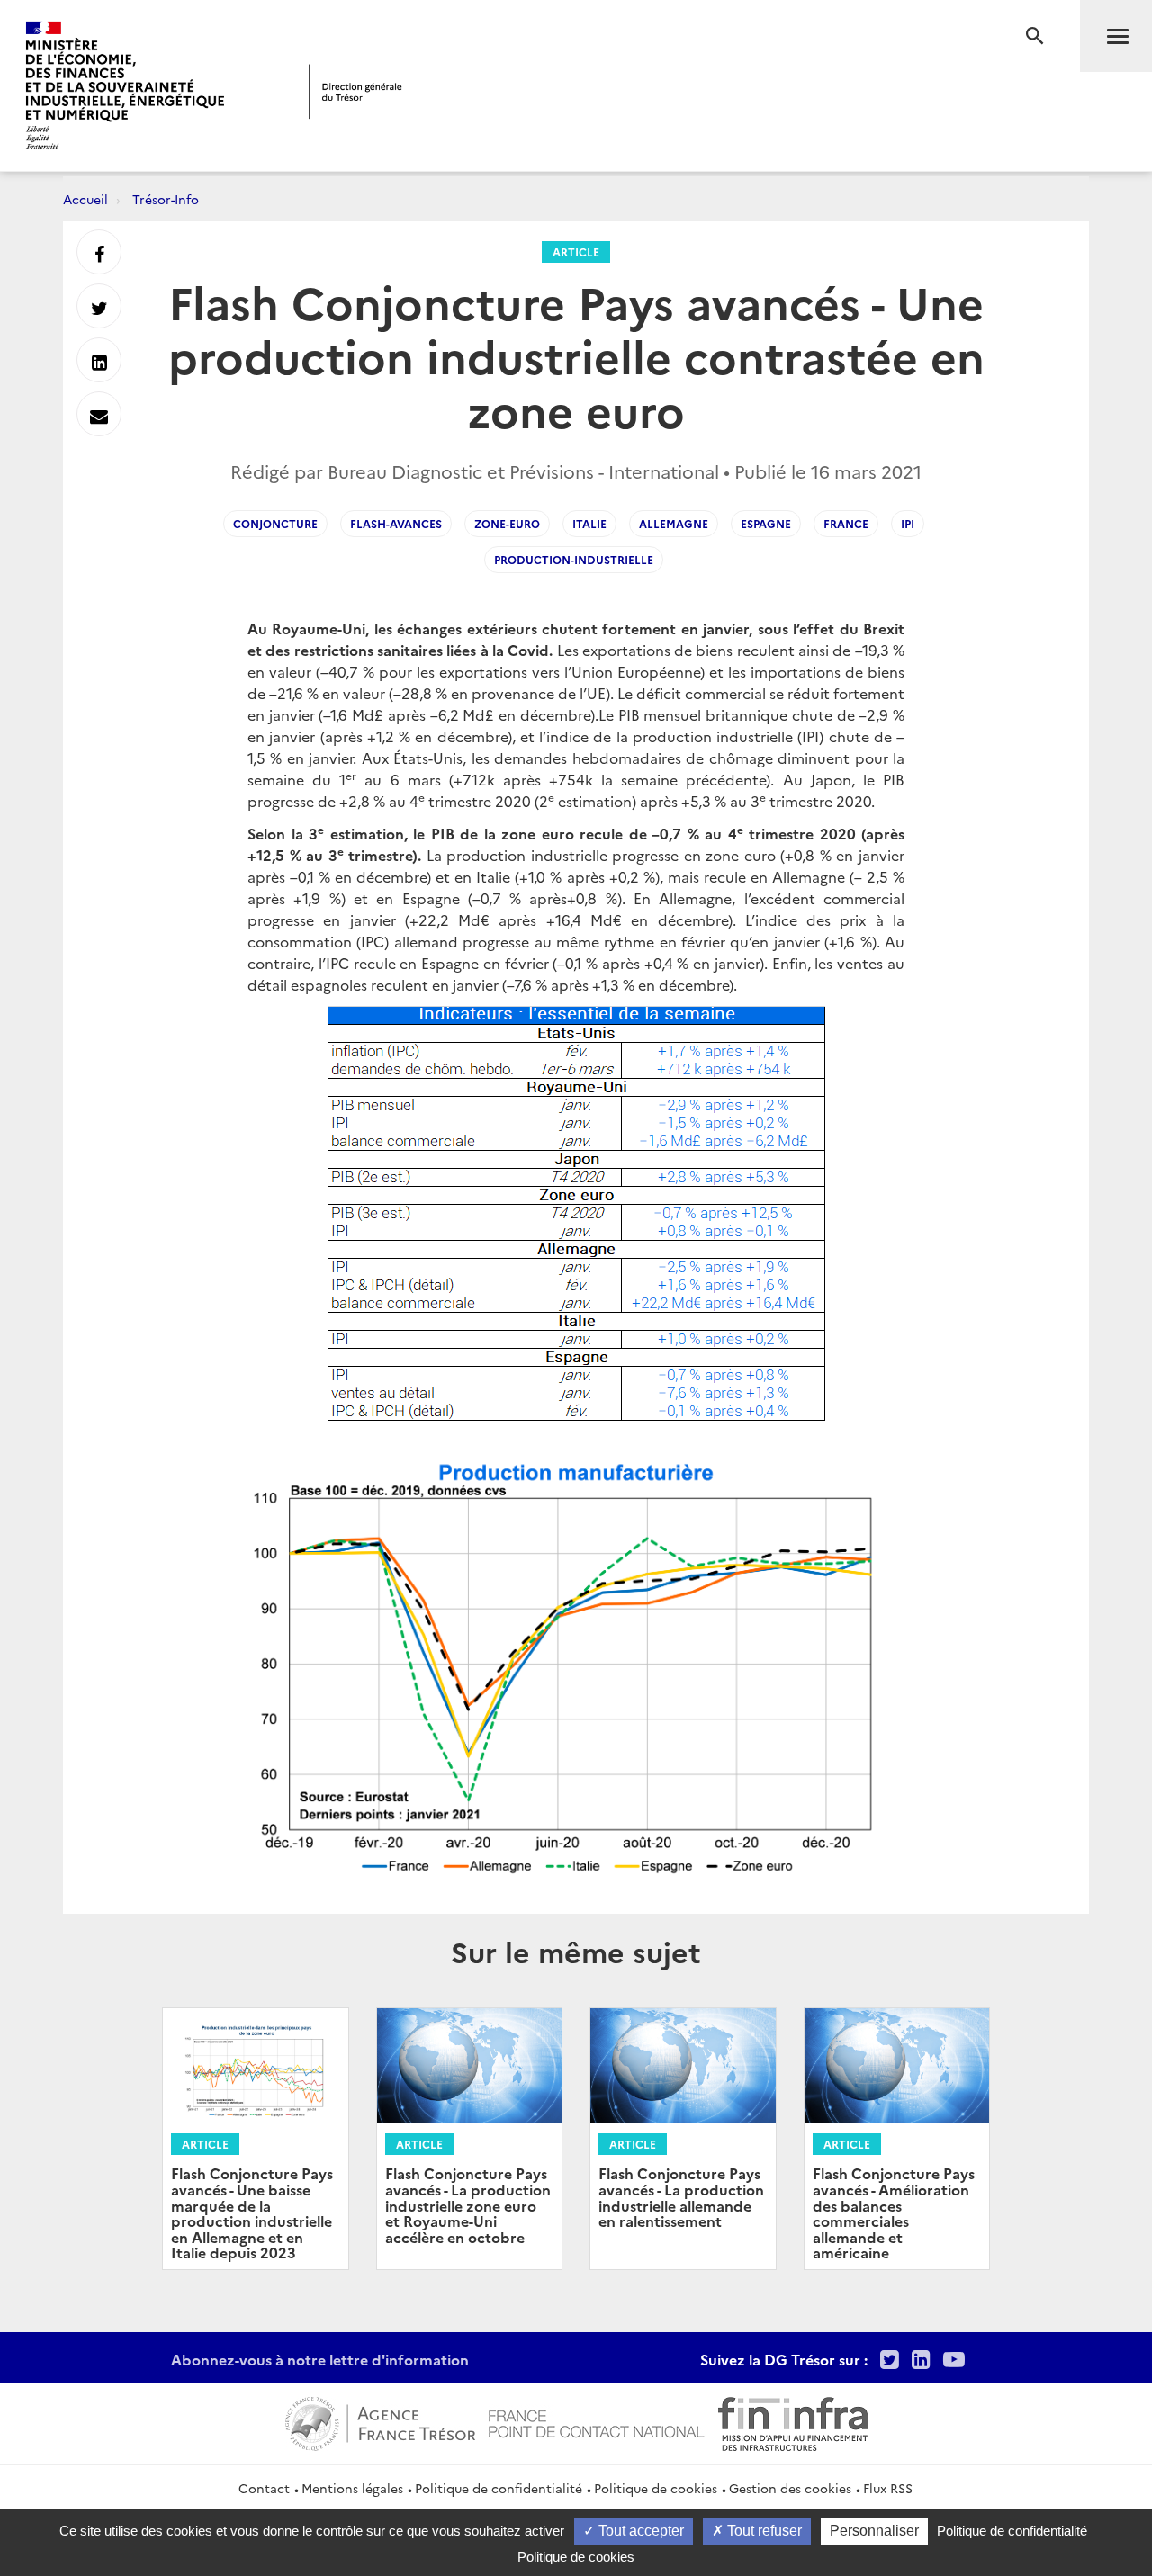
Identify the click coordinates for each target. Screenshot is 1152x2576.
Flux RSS (888, 2488)
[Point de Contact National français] (597, 2422)
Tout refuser (763, 2531)
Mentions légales (352, 2488)
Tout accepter (639, 2531)
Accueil (85, 199)
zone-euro (507, 523)
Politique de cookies (656, 2488)
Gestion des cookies (790, 2488)
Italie (589, 523)
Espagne (766, 523)
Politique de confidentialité (499, 2488)
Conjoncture (275, 523)
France (846, 523)
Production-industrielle (574, 559)
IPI (908, 523)
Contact (264, 2488)
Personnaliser (874, 2531)
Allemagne (674, 523)
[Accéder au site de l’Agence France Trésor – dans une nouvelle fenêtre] (380, 2422)
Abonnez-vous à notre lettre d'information (320, 2359)
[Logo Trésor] (355, 91)
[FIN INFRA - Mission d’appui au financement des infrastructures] (793, 2422)
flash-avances (396, 523)
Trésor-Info (166, 199)
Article (576, 251)
